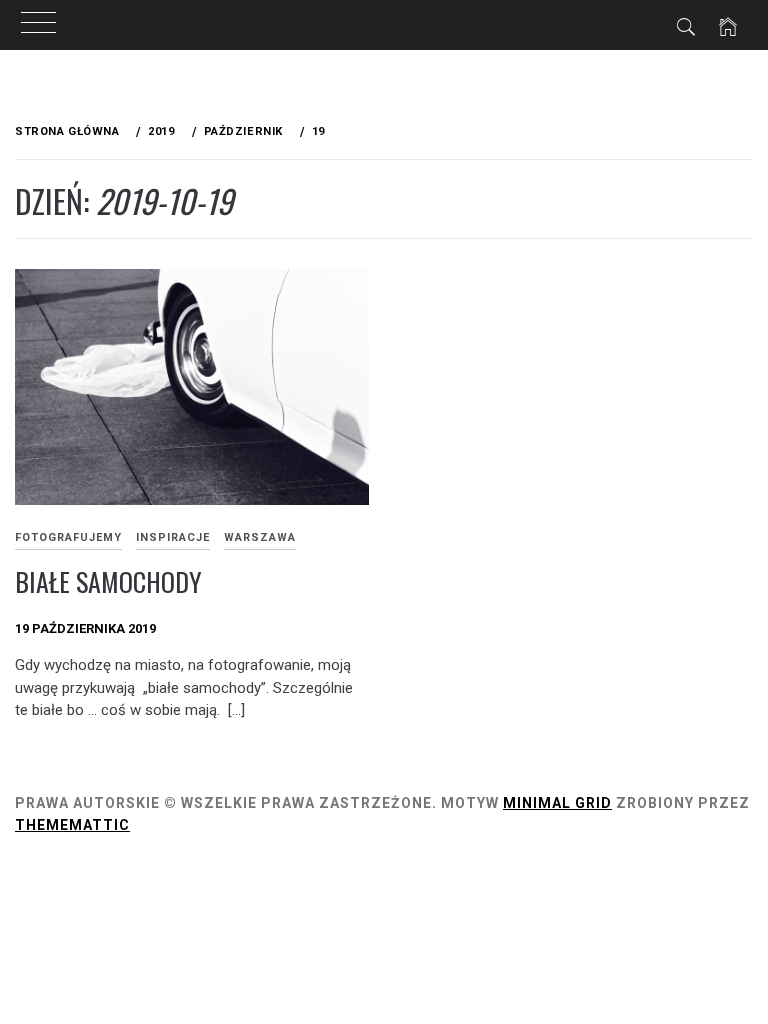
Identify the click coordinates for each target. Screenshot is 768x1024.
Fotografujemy (68, 537)
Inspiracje (173, 537)
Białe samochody (108, 581)
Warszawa (260, 537)
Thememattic (72, 825)
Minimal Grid (557, 803)
